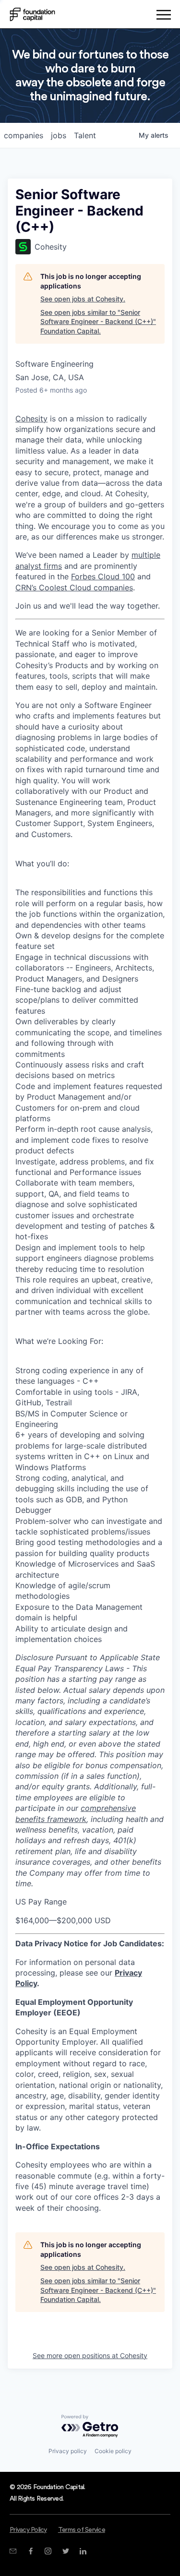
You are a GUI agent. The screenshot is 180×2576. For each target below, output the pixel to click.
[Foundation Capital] (32, 14)
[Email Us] (13, 2551)
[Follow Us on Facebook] (30, 2551)
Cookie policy (113, 2451)
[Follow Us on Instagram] (48, 2551)
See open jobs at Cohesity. (83, 299)
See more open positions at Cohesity (90, 2355)
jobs (59, 135)
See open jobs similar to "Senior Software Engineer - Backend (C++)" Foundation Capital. (98, 322)
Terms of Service (82, 2530)
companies (24, 135)
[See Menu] (163, 16)
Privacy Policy (28, 2530)
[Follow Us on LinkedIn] (83, 2551)
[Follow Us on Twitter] (66, 2551)
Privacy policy (68, 2451)
